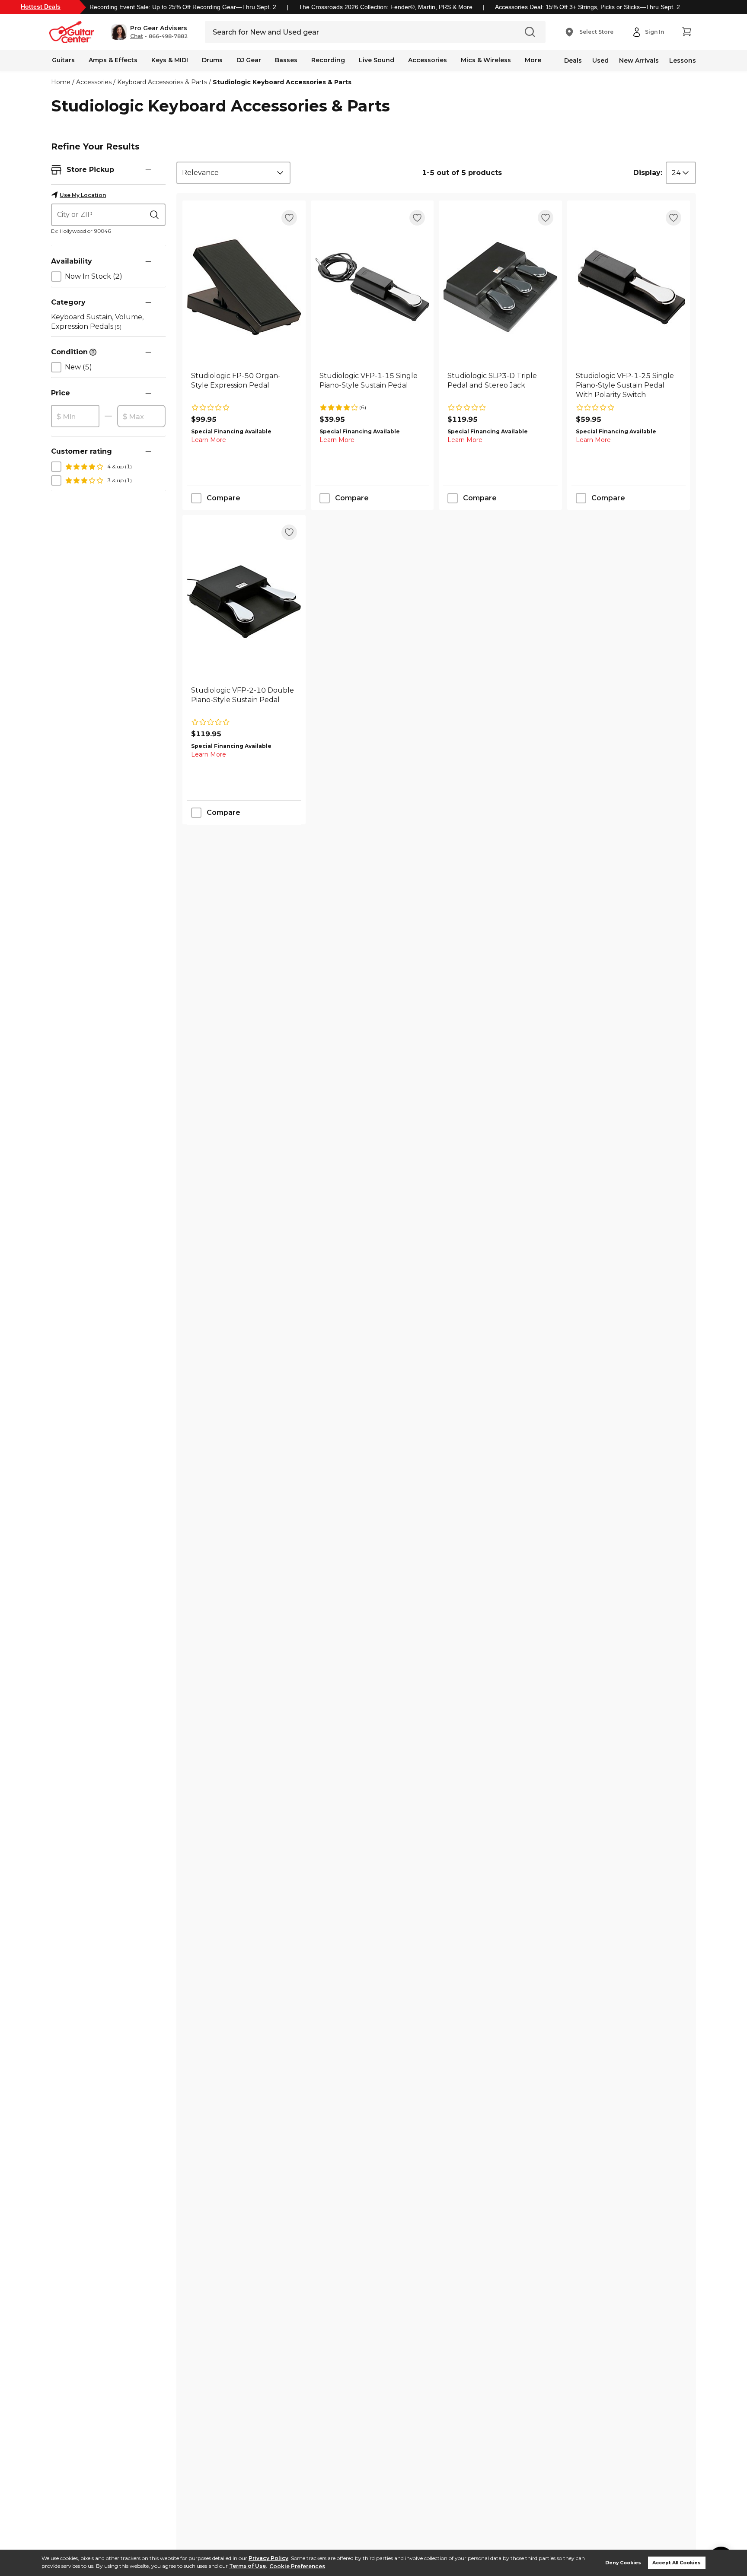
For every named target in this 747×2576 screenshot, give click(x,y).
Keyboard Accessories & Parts (162, 82)
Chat (137, 36)
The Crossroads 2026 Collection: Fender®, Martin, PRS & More (386, 7)
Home (61, 82)
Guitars (63, 60)
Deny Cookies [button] (623, 2563)
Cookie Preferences (297, 2566)
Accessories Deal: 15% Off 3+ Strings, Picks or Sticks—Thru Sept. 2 (587, 7)
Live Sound (377, 60)
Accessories (428, 60)
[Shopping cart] (686, 32)
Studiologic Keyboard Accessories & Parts (282, 82)
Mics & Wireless (486, 60)
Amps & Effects (113, 60)
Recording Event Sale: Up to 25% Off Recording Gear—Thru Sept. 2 (183, 7)
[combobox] (233, 173)
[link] (244, 385)
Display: (648, 173)
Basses (286, 60)
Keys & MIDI (170, 60)
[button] (149, 32)
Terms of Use (247, 2566)
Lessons (683, 60)
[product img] (244, 287)
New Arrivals (639, 60)
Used (600, 60)
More (533, 60)
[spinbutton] (75, 417)
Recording (328, 60)
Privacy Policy (268, 2558)
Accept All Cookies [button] (677, 2563)
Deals (573, 60)
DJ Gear (249, 60)
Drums (212, 60)
